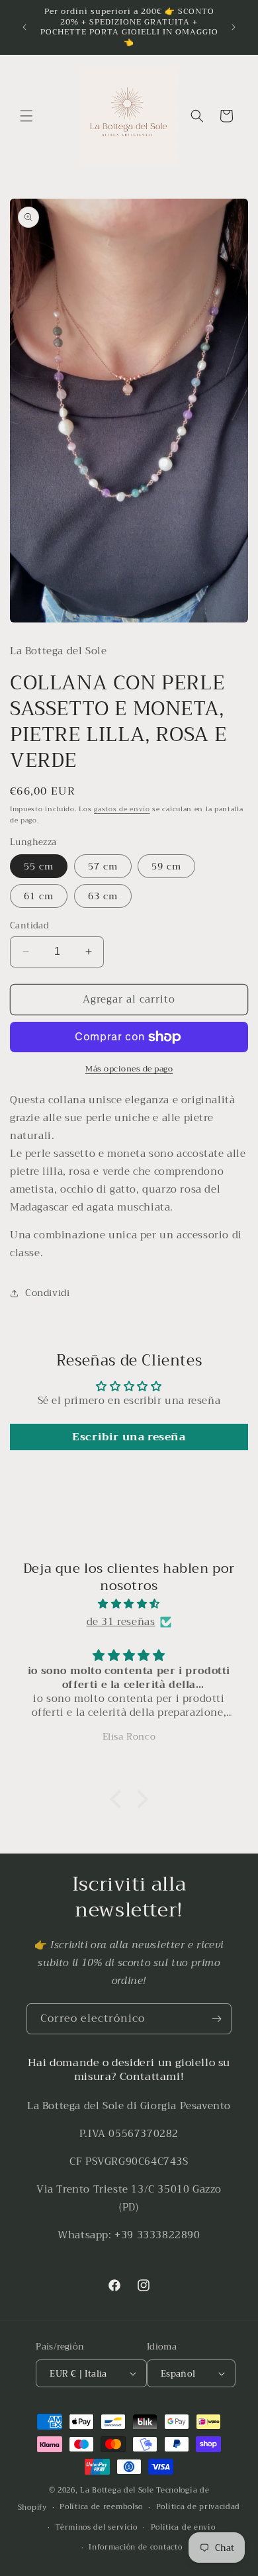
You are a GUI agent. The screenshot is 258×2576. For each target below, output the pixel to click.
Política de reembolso (101, 2507)
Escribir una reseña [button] (129, 1437)
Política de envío (183, 2527)
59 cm (166, 866)
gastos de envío (122, 809)
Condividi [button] (47, 1293)
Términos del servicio (97, 2527)
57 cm (103, 866)
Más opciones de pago (129, 1069)
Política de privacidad (198, 2507)
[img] (129, 1604)
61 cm (39, 896)
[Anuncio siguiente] (234, 27)
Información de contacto (135, 2547)
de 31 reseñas (121, 1622)
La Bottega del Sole (118, 2490)
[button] (26, 116)
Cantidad (29, 926)
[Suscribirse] (216, 2019)
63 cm (103, 896)
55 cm (39, 866)
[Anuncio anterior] (24, 27)
